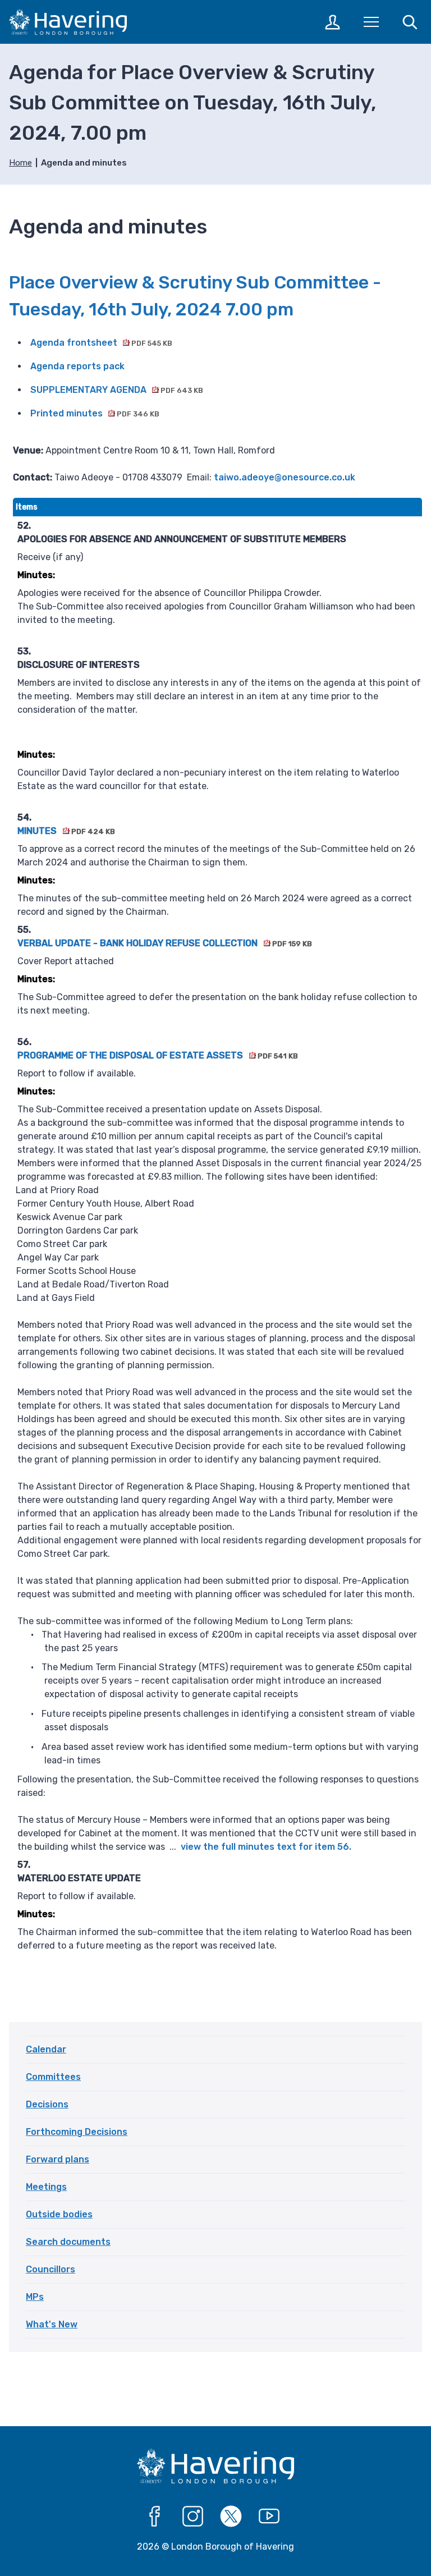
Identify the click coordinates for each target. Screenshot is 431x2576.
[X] (231, 2517)
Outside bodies (59, 2214)
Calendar (46, 2049)
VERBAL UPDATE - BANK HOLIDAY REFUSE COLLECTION (164, 943)
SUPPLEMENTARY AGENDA (117, 390)
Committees (53, 2077)
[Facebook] (155, 2517)
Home (20, 163)
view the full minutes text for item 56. (266, 1847)
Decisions (47, 2104)
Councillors (51, 2269)
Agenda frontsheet (101, 343)
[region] (217, 1239)
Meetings (46, 2187)
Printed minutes (95, 413)
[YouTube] (269, 2517)
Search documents (68, 2242)
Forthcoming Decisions (77, 2132)
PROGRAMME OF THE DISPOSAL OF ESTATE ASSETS (157, 1055)
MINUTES (66, 831)
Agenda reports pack (77, 366)
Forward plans (58, 2159)
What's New (52, 2324)
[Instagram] (193, 2517)
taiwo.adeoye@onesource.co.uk (285, 477)
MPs (35, 2297)
